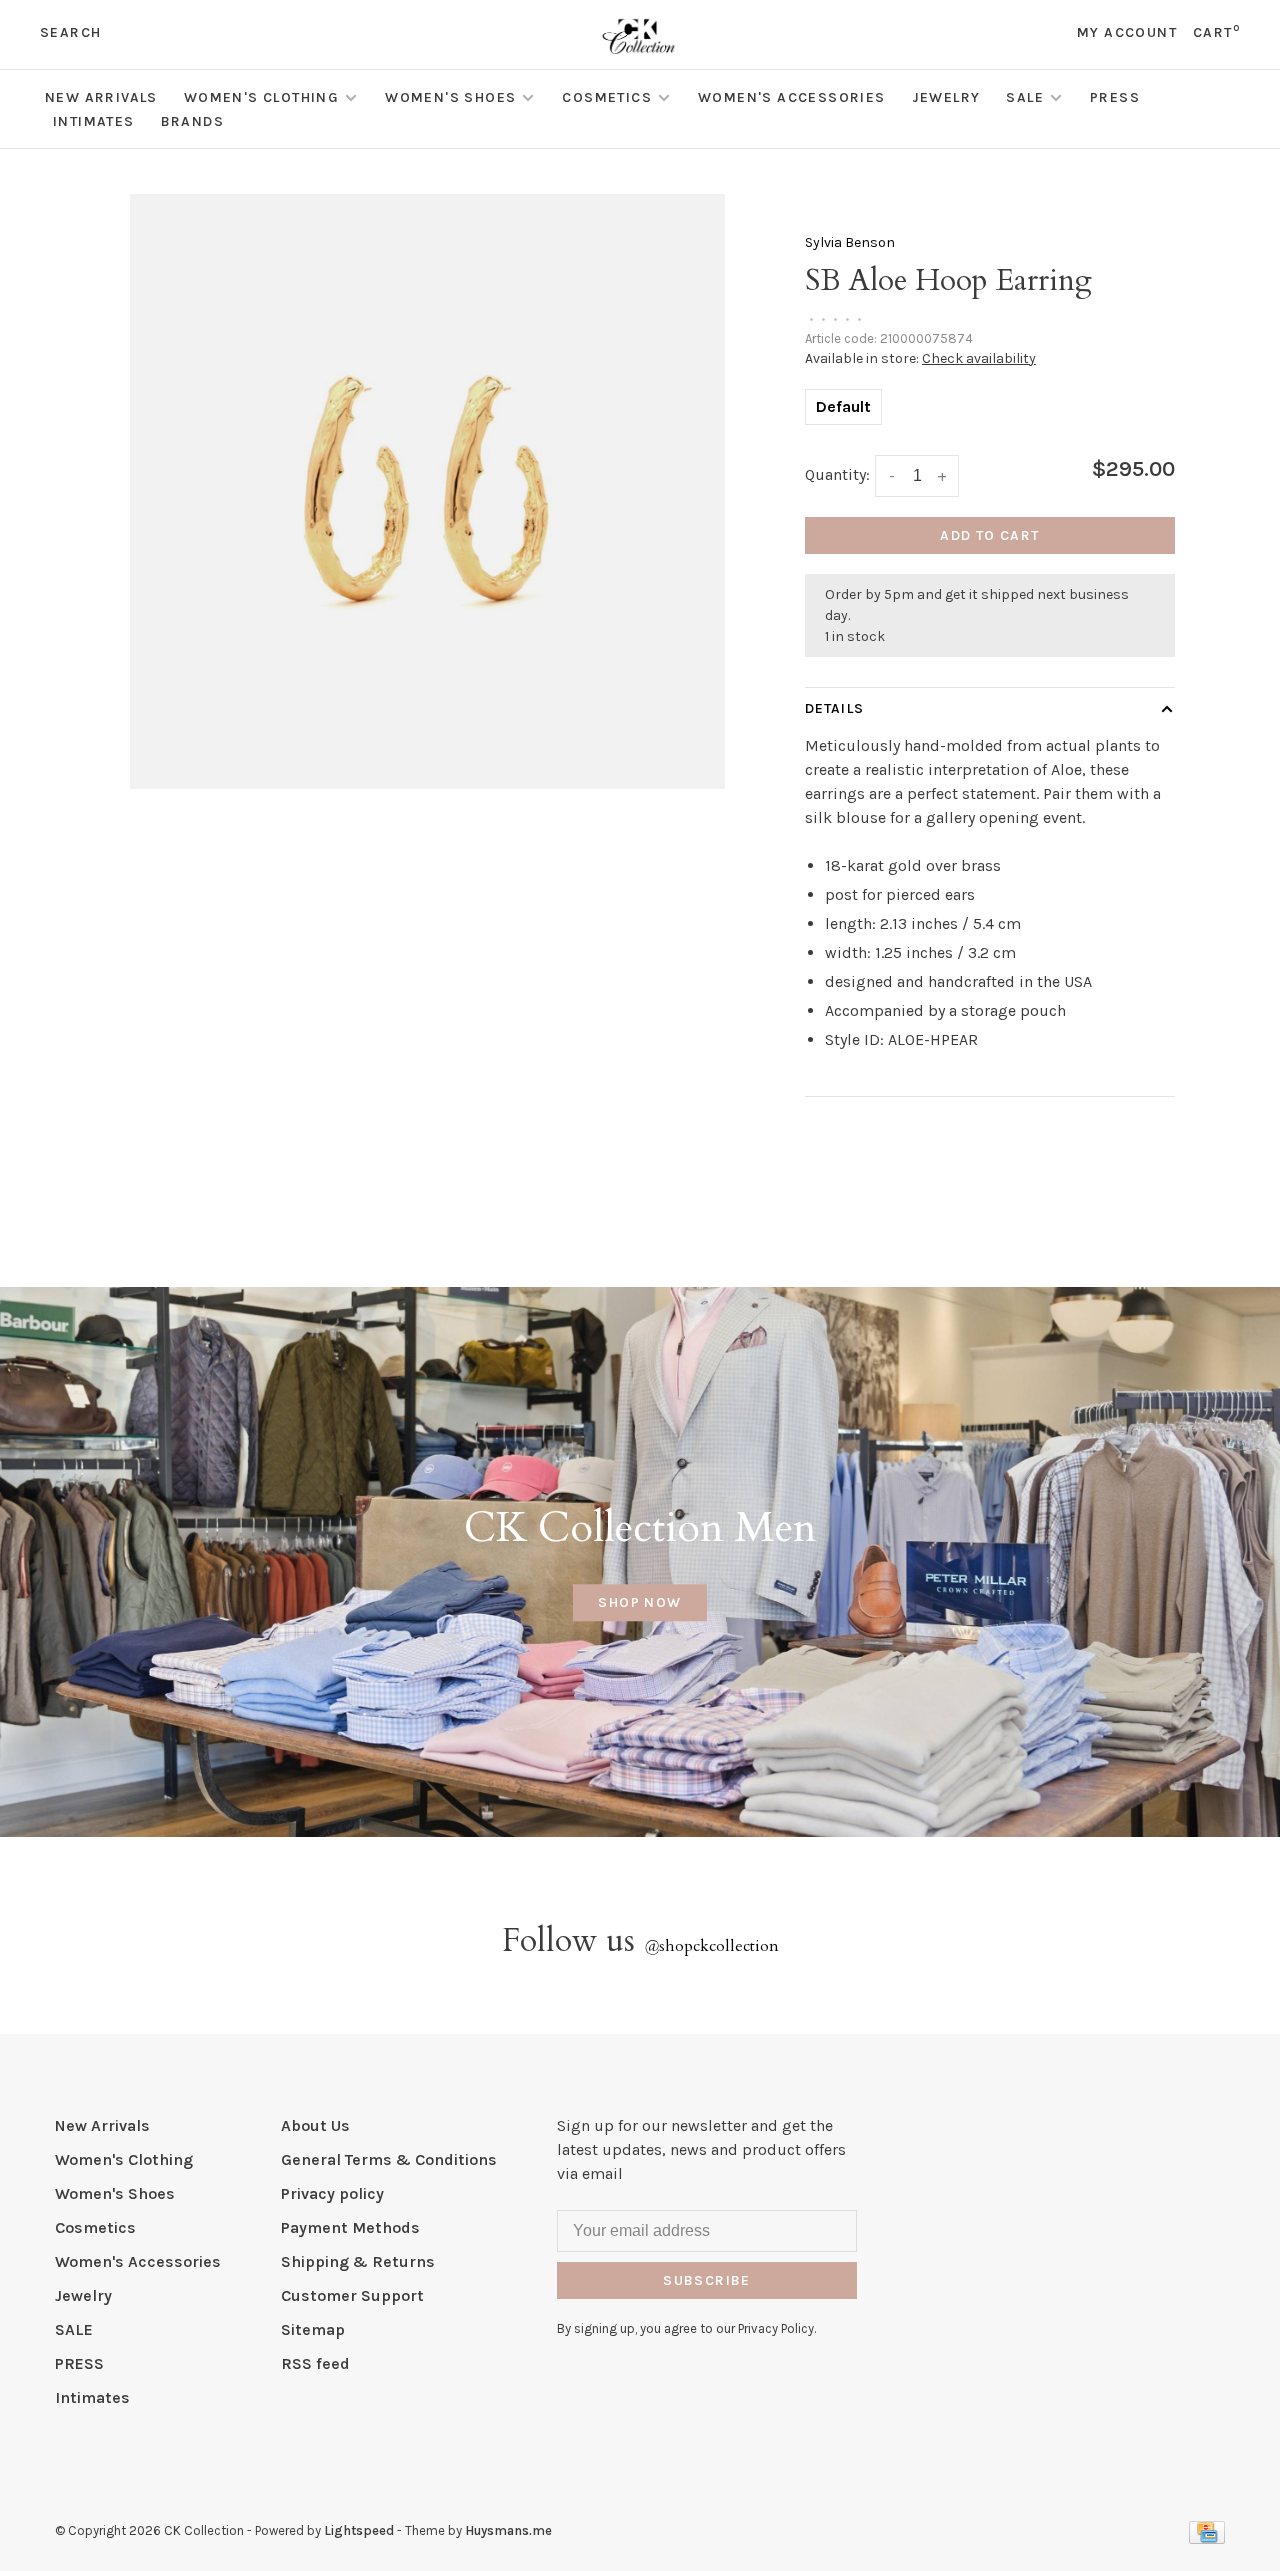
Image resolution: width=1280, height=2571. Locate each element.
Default (843, 406)
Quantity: (837, 474)
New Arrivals (101, 97)
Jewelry (946, 97)
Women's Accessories (792, 97)
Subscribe (707, 2280)
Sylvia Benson (850, 242)
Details (834, 708)
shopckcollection (711, 1946)
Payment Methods (350, 2227)
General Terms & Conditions (389, 2159)
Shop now (639, 1602)
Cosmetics (607, 97)
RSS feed (315, 2363)
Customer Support (352, 2295)
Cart (1216, 32)
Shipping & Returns (358, 2261)
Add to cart (989, 535)
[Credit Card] (1207, 2538)
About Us (315, 2125)
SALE (1025, 97)
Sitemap (313, 2329)
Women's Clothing (261, 97)
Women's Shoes (450, 97)
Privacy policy (332, 2193)
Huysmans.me (508, 2530)
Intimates (94, 121)
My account (1127, 32)
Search (70, 32)
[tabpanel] (427, 491)
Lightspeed (359, 2530)
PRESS (1115, 97)
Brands (192, 121)
